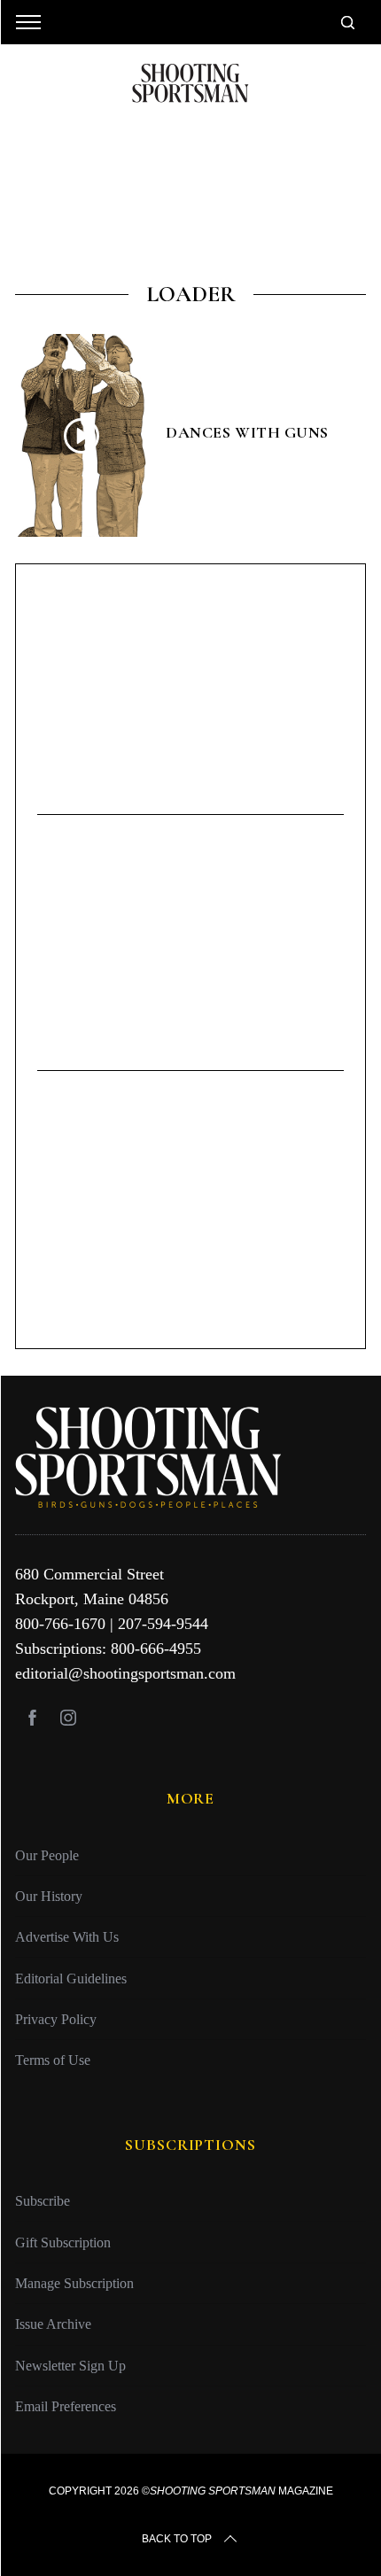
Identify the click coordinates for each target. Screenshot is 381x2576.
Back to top (177, 2539)
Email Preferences (66, 2406)
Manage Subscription (74, 2283)
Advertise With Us (67, 1937)
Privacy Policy (56, 2019)
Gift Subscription (63, 2242)
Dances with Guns (247, 432)
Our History (49, 1896)
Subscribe (43, 2201)
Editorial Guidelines (71, 1979)
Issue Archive (53, 2324)
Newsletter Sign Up (70, 2366)
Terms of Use (53, 2060)
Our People (47, 1855)
